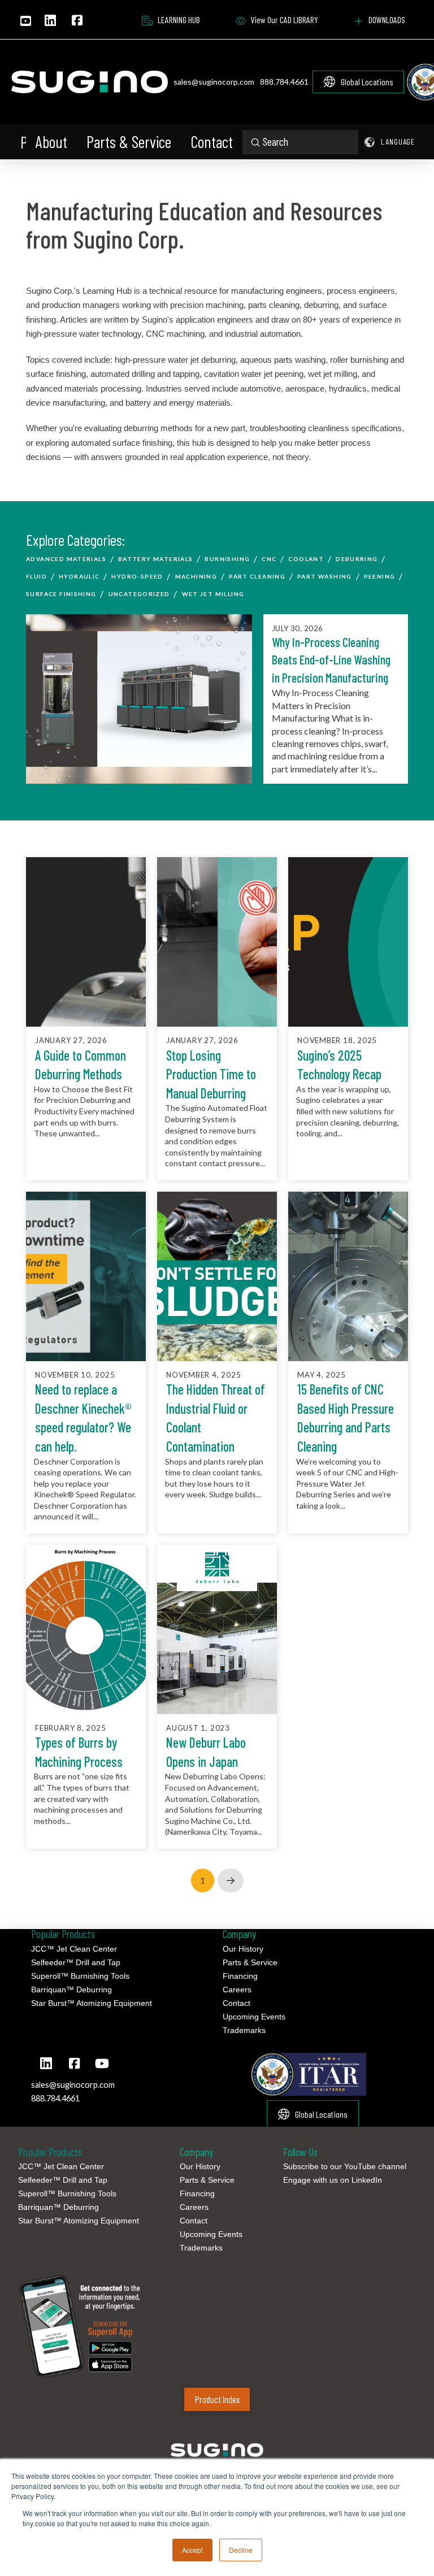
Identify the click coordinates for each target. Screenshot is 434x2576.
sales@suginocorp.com (214, 82)
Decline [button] (241, 2550)
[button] (22, 142)
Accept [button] (192, 2550)
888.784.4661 (284, 82)
